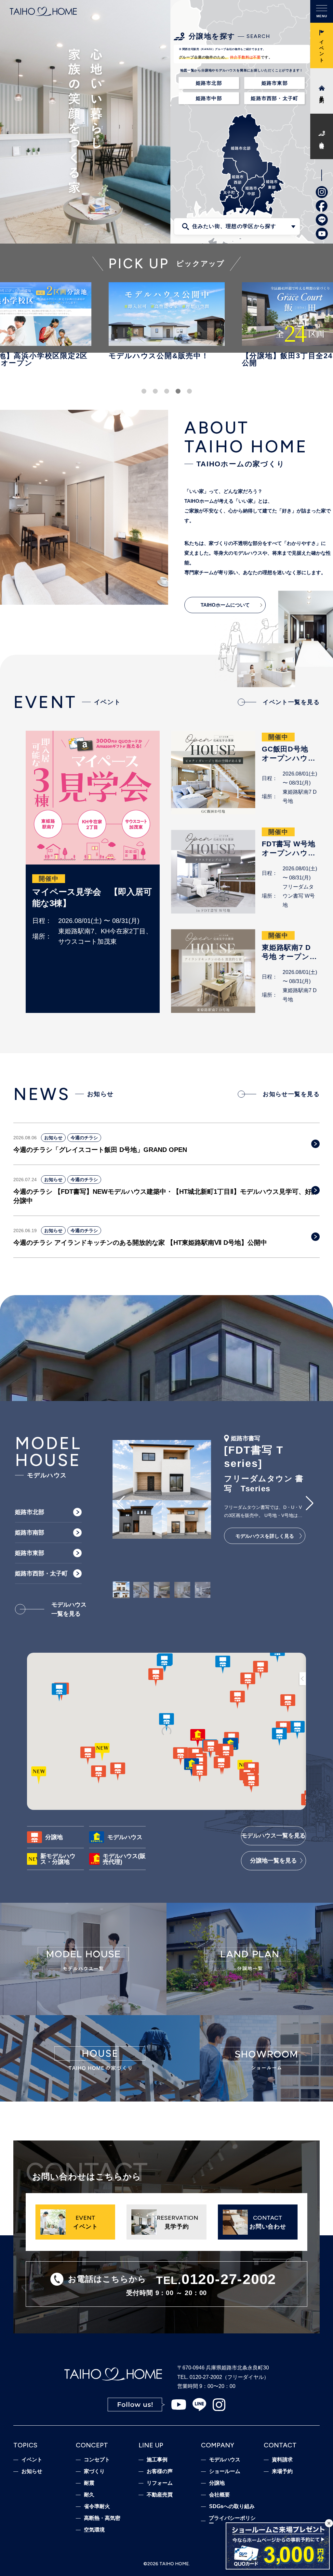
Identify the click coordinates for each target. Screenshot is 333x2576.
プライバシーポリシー (232, 2521)
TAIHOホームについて (225, 605)
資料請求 (282, 2460)
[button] (121, 1503)
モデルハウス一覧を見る (273, 1836)
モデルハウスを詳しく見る (265, 1536)
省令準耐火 (97, 2507)
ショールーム (225, 2471)
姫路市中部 (209, 98)
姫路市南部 (30, 1533)
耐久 (89, 2495)
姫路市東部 (275, 83)
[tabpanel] (167, 324)
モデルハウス (225, 2460)
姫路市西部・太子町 (274, 98)
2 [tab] (155, 391)
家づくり (94, 2471)
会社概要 (220, 2495)
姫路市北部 (209, 83)
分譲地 (217, 2483)
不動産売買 (160, 2495)
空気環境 (94, 2530)
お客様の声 (160, 2471)
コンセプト (97, 2460)
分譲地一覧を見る (273, 1861)
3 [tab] (167, 391)
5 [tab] (189, 391)
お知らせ (53, 1138)
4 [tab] (178, 391)
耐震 (89, 2483)
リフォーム (160, 2483)
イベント (32, 2460)
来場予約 (282, 2471)
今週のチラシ (84, 1138)
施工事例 (157, 2460)
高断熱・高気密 (102, 2518)
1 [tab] (144, 391)
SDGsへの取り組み (232, 2507)
